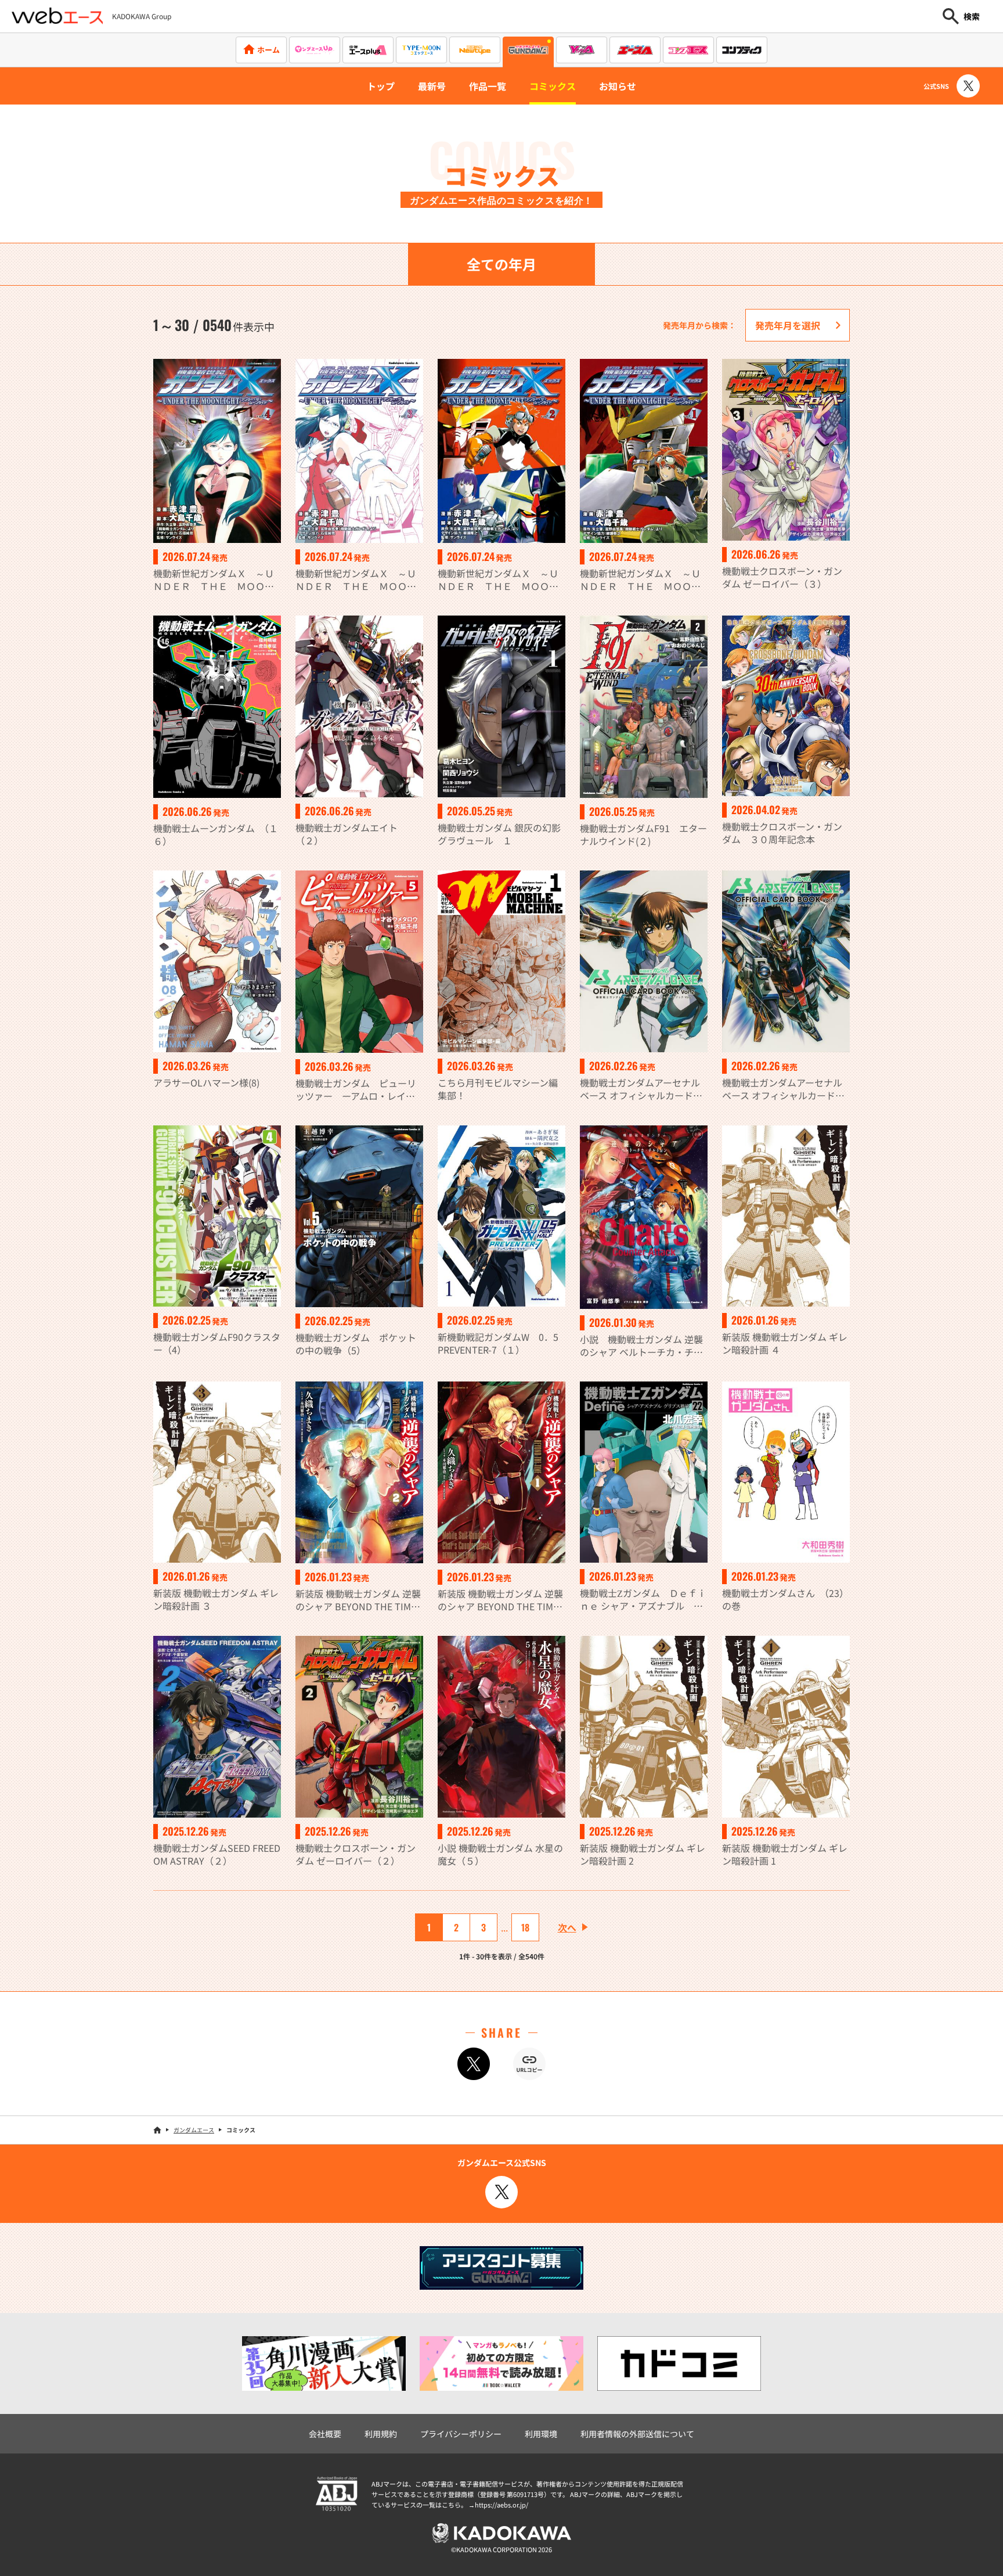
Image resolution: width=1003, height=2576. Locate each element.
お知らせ (618, 86)
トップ (381, 86)
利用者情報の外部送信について (637, 2434)
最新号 (432, 86)
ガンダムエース (194, 2130)
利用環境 (541, 2434)
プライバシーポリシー (461, 2434)
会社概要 (325, 2434)
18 (525, 1927)
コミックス (553, 86)
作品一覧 (488, 86)
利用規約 (381, 2434)
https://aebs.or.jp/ (501, 2505)
